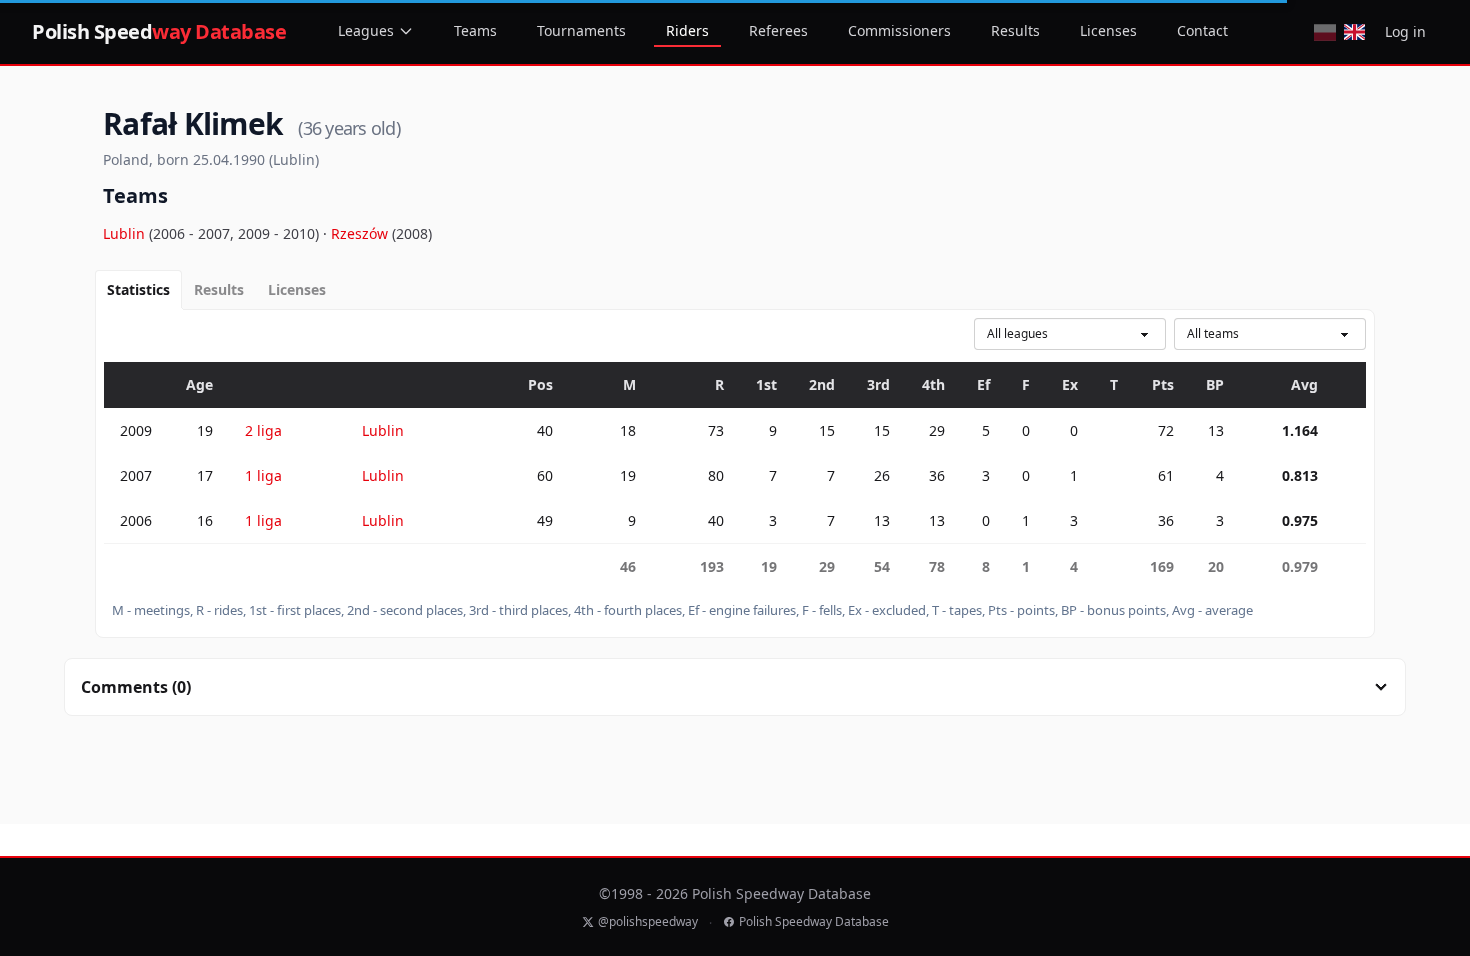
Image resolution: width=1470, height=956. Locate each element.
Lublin (126, 233)
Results (1015, 30)
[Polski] (1324, 32)
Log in (1405, 31)
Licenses (1108, 30)
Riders (687, 30)
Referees (778, 30)
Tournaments (581, 30)
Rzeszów (361, 233)
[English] (1354, 32)
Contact (1202, 30)
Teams (475, 30)
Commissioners (899, 30)
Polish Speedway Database (814, 922)
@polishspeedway (648, 922)
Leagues (366, 30)
